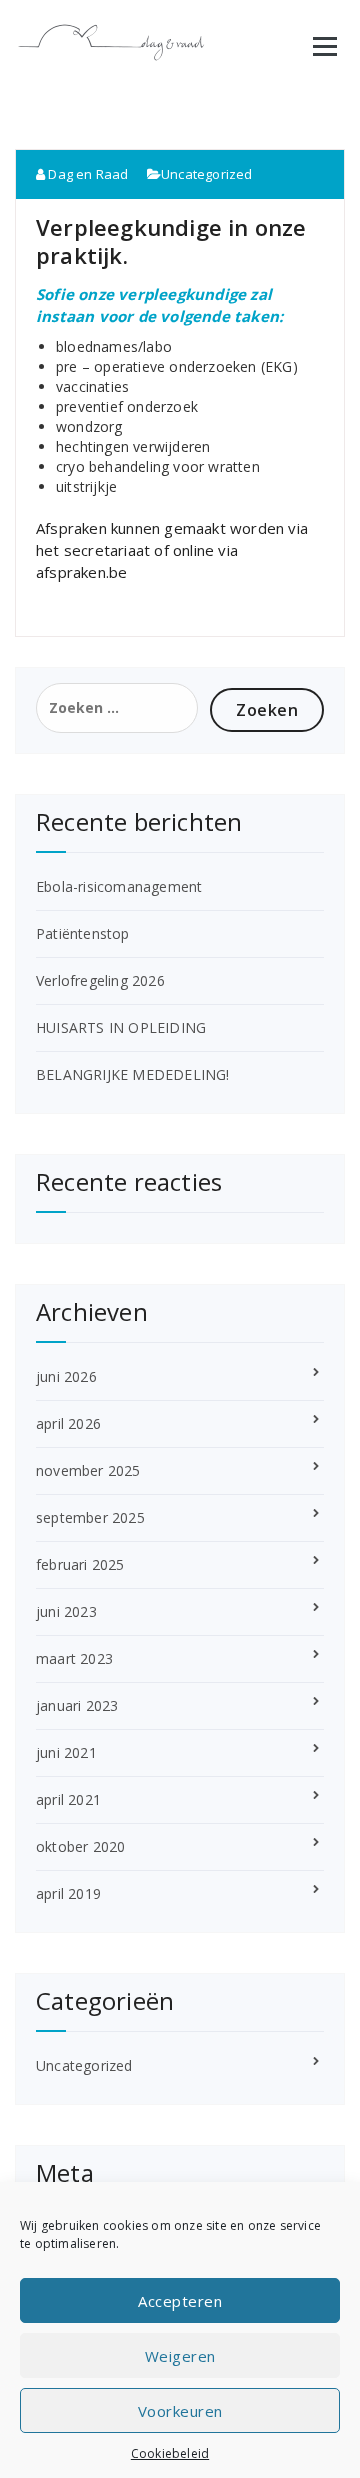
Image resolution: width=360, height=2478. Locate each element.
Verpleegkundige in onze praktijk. (171, 241)
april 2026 (68, 1423)
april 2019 (68, 1893)
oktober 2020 (80, 1846)
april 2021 (68, 1799)
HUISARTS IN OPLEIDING (121, 1027)
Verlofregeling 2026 (100, 980)
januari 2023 (77, 1705)
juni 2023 (66, 1611)
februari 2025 (80, 1564)
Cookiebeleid (170, 2453)
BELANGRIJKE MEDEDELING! (133, 1074)
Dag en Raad (86, 174)
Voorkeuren (180, 2411)
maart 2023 (74, 1658)
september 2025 (90, 1517)
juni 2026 (66, 1376)
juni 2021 (66, 1752)
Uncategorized (207, 174)
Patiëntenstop (83, 933)
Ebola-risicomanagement (119, 886)
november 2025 (88, 1470)
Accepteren (180, 2301)
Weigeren (180, 2356)
